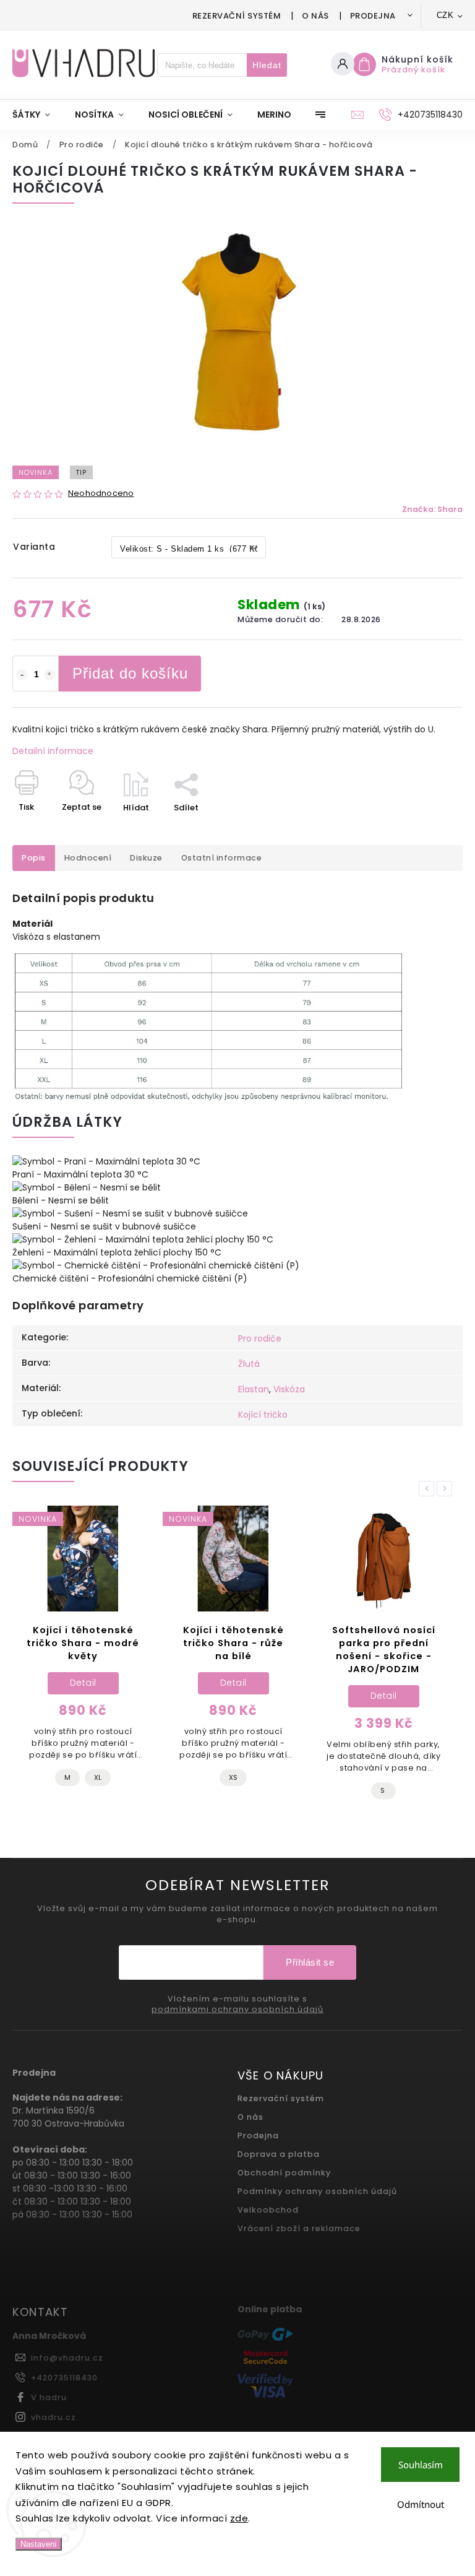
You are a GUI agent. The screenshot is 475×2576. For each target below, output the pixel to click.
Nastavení (39, 2544)
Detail (83, 1683)
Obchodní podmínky (284, 2173)
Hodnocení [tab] (88, 858)
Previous (429, 1489)
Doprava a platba (279, 2154)
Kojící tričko (263, 1415)
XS (233, 1777)
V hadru (49, 2397)
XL (98, 1777)
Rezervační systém (237, 16)
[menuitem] (37, 115)
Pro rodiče (260, 1338)
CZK (445, 15)
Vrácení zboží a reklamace (299, 2228)
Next (447, 1489)
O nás (315, 16)
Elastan (254, 1389)
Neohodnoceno (101, 494)
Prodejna (373, 16)
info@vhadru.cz (67, 2358)
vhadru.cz (53, 2417)
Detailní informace (53, 751)
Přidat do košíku (130, 673)
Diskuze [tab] (146, 858)
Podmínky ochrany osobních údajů (317, 2191)
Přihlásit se (310, 1962)
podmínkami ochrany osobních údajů (237, 2010)
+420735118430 (64, 2378)
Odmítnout (421, 2504)
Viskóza (289, 1389)
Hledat (267, 65)
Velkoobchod (268, 2210)
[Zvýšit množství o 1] (49, 675)
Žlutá (249, 1364)
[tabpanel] (83, 1657)
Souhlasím (421, 2465)
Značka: (432, 509)
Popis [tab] (34, 858)
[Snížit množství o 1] (22, 675)
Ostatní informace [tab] (222, 858)
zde (239, 2518)
